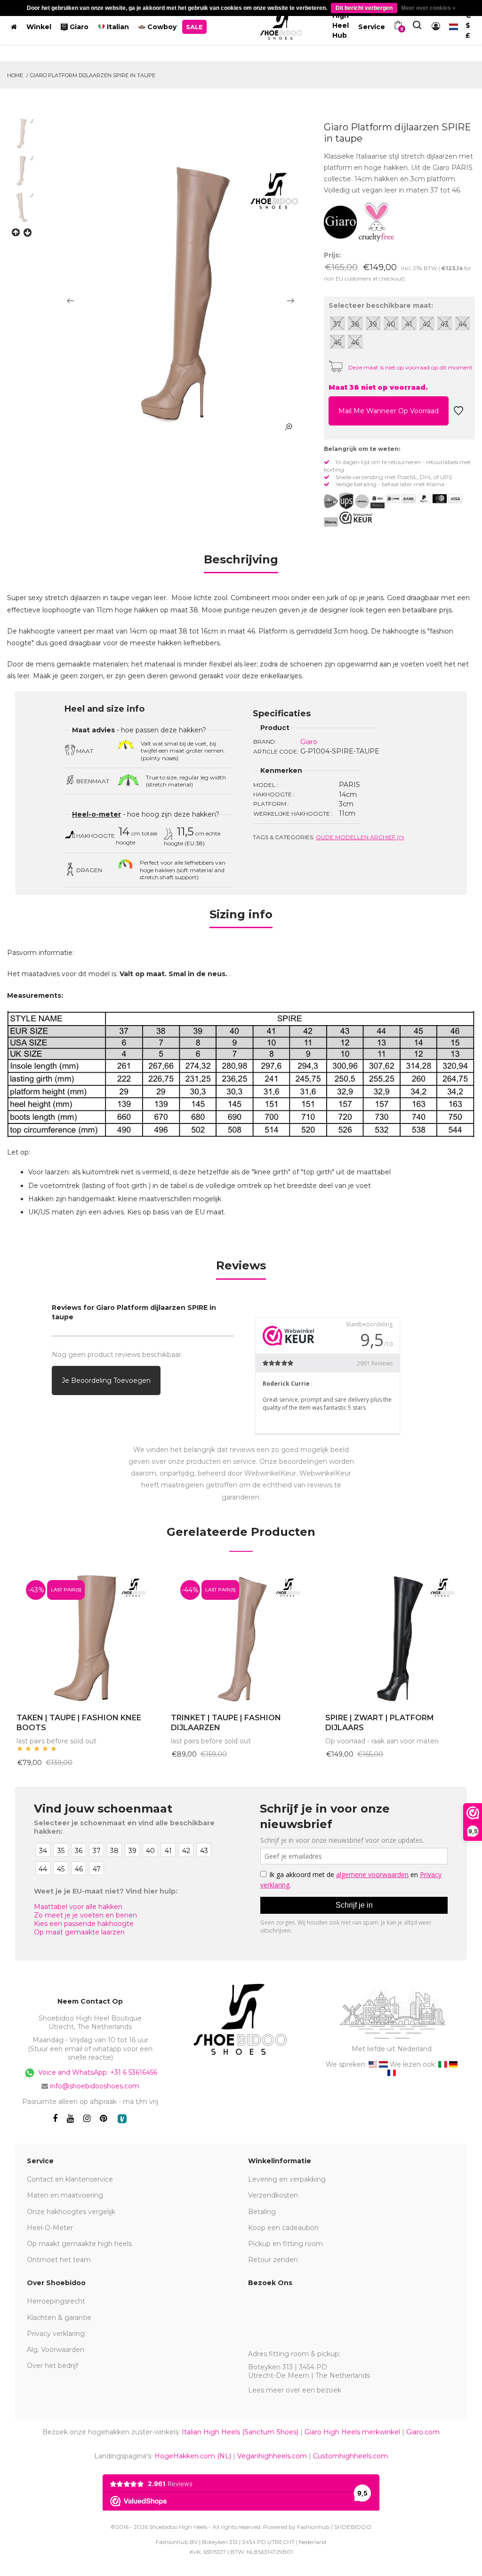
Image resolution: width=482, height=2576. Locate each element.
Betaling (262, 2212)
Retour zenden (273, 2260)
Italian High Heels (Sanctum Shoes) (240, 2432)
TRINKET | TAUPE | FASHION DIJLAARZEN (226, 1723)
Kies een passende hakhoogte (84, 1924)
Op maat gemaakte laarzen (79, 1932)
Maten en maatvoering (65, 2195)
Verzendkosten (273, 2195)
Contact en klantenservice (70, 2179)
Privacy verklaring (56, 2334)
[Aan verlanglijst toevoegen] (458, 413)
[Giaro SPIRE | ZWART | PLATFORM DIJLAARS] (395, 1637)
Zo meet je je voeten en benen (85, 1915)
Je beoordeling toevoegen (106, 1380)
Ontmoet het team (59, 2260)
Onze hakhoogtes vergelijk (71, 2212)
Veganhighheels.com (272, 2456)
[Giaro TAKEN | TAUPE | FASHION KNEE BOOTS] (87, 1637)
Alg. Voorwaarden (56, 2350)
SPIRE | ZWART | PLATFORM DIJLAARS (380, 1723)
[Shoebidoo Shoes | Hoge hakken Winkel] (281, 25)
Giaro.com (423, 2432)
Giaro (309, 742)
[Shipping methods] (354, 501)
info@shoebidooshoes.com (95, 2086)
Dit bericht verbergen (364, 8)
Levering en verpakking (287, 2179)
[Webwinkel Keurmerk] (356, 518)
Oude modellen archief (360, 837)
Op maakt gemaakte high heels (79, 2244)
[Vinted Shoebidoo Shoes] (122, 2119)
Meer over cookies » (428, 8)
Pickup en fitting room (285, 2244)
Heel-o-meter (96, 814)
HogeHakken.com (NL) (193, 2456)
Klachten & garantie (59, 2318)
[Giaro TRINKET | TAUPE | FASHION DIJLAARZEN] (241, 1637)
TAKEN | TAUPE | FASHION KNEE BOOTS (79, 1723)
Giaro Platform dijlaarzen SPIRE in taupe (93, 75)
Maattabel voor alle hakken (78, 1907)
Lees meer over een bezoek (295, 2390)
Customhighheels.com (350, 2456)
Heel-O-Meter (50, 2228)
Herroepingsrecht (56, 2301)
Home (15, 75)
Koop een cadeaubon (283, 2228)
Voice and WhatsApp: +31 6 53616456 (97, 2072)
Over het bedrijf (52, 2366)
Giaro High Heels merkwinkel (352, 2432)
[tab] (241, 563)
